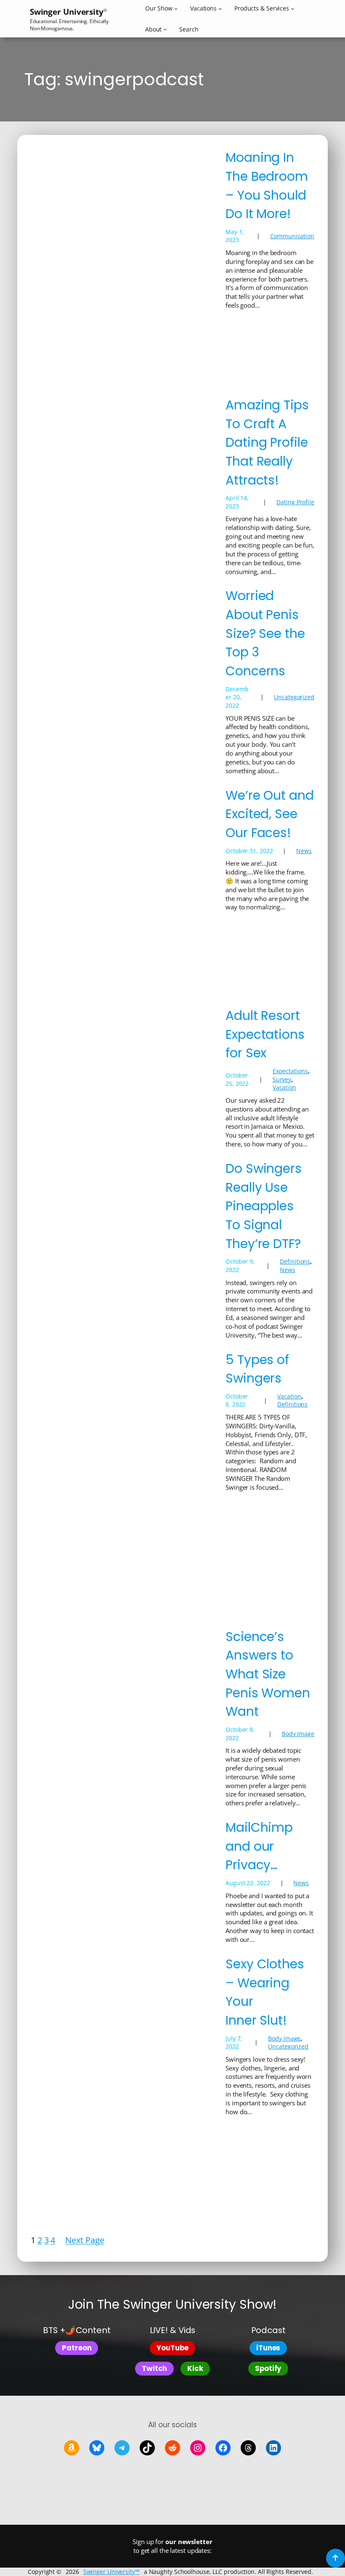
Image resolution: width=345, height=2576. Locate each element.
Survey (282, 1079)
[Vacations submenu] (220, 8)
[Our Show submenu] (176, 8)
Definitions (295, 1261)
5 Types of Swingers (257, 1369)
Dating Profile (295, 502)
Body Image (298, 1734)
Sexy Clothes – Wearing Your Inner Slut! (265, 1992)
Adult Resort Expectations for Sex (265, 1034)
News (304, 851)
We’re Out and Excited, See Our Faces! (270, 814)
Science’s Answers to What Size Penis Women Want (268, 1674)
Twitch (154, 2368)
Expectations (290, 1071)
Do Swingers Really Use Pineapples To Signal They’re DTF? (264, 1206)
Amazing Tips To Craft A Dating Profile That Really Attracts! (267, 443)
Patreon (77, 2348)
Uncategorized (294, 697)
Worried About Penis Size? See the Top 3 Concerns (265, 633)
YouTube (172, 2348)
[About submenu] (165, 29)
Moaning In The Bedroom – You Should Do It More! (267, 186)
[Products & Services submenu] (292, 8)
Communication (292, 236)
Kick (195, 2368)
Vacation (284, 1087)
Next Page (85, 2240)
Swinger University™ (111, 2572)
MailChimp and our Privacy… (259, 1846)
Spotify (268, 2368)
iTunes (268, 2348)
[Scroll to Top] (336, 2558)
